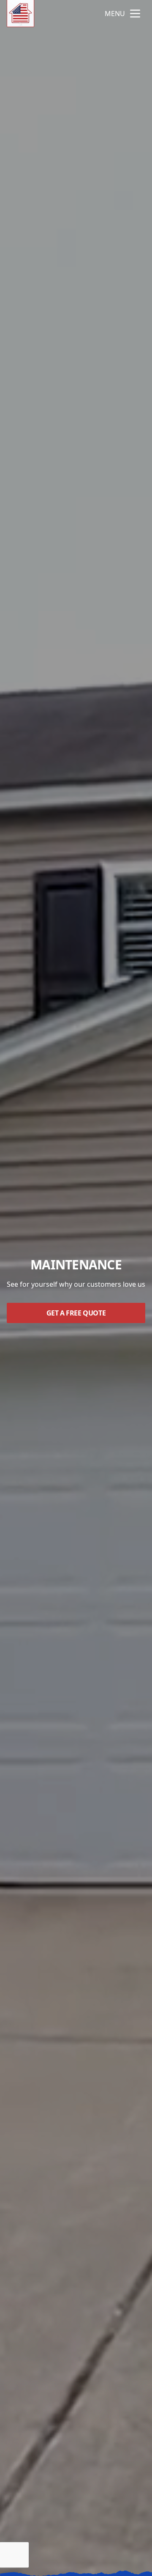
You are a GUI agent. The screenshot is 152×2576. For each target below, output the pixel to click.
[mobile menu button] (135, 14)
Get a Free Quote (76, 1313)
